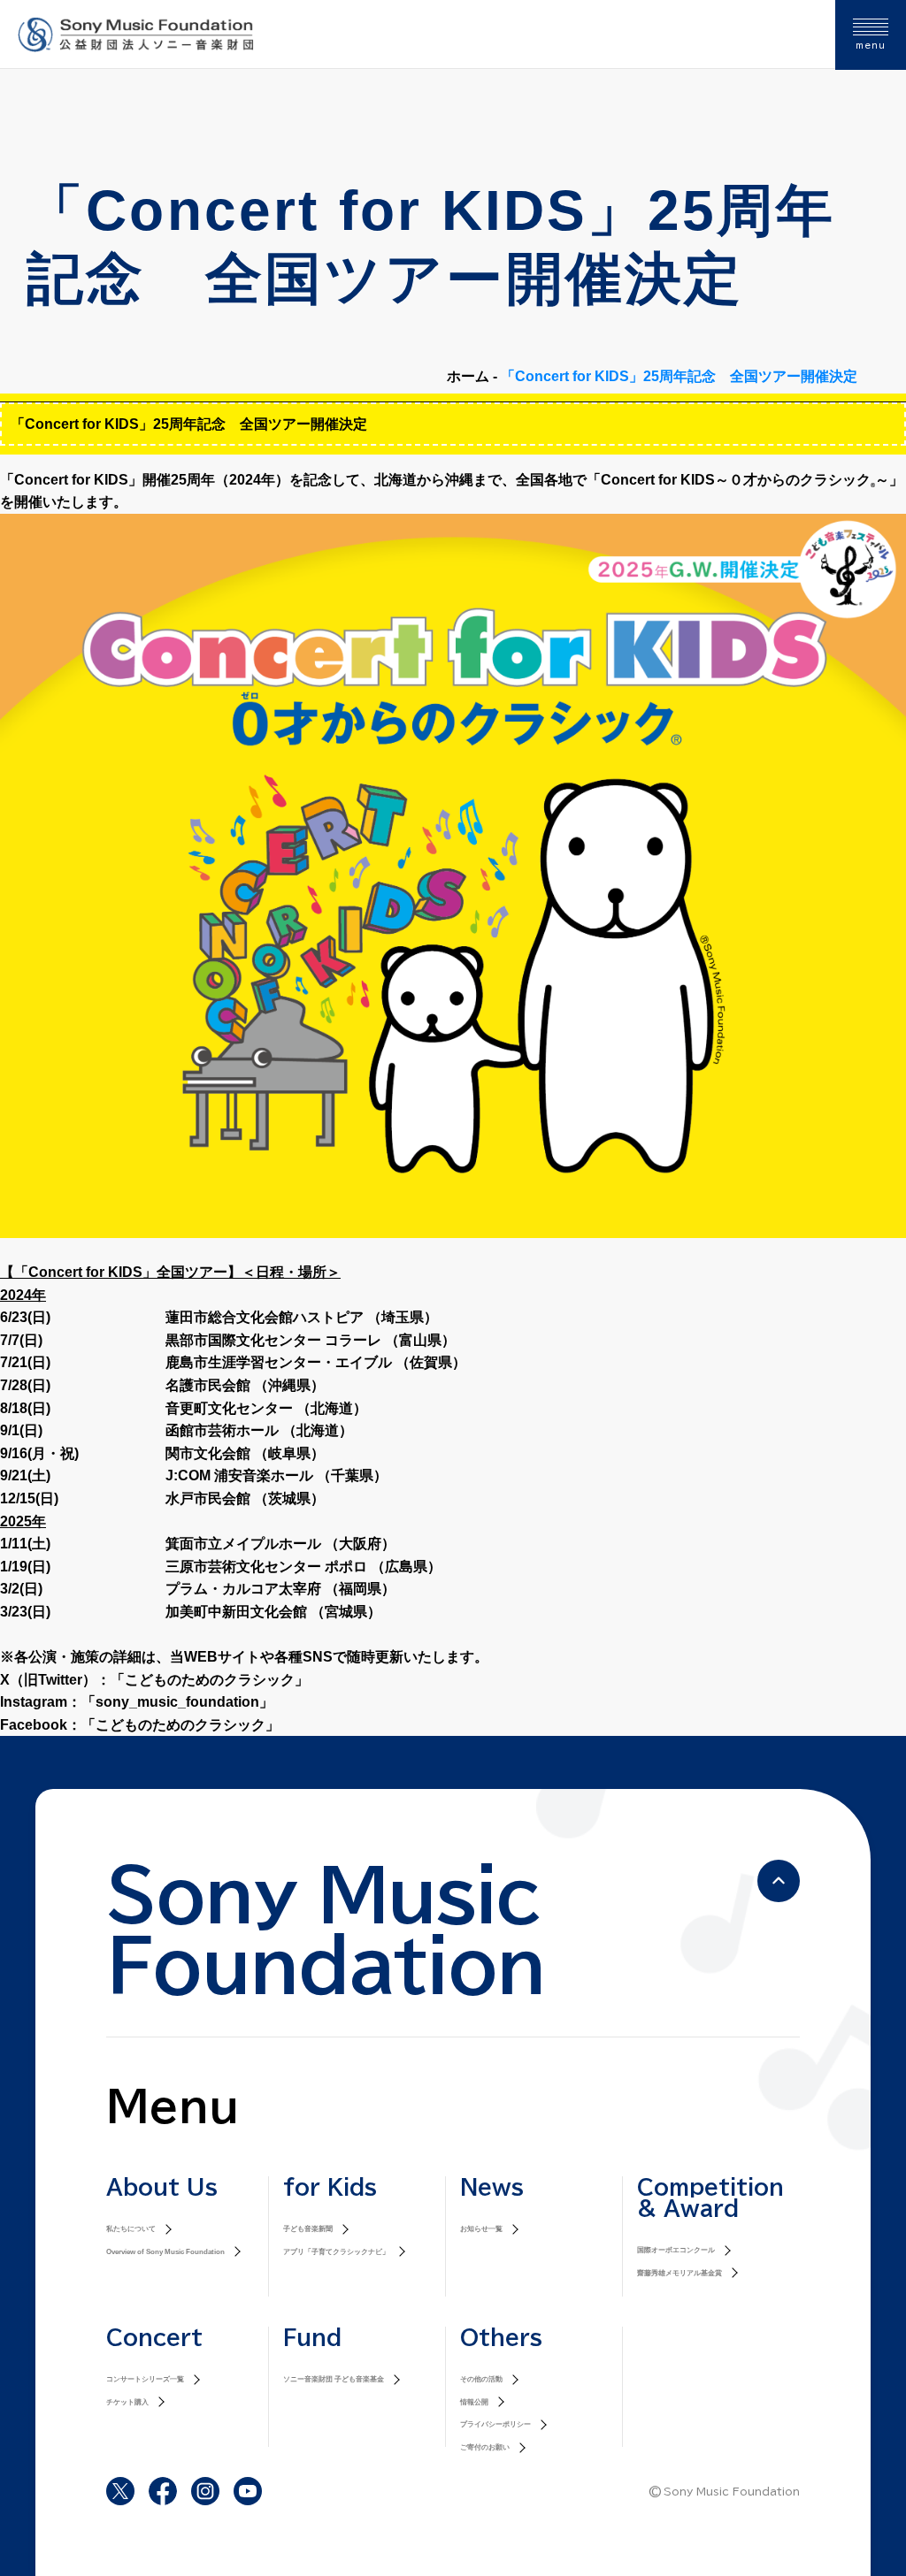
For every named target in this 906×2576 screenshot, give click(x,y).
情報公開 (474, 2402)
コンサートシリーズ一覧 (145, 2379)
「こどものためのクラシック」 (210, 1680)
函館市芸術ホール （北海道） (259, 1430)
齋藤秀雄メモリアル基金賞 (679, 2273)
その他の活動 (481, 2379)
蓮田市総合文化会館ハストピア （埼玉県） (302, 1317)
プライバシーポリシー (495, 2424)
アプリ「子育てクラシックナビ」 (336, 2252)
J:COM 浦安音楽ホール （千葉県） (276, 1475)
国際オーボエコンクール (676, 2250)
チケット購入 (127, 2402)
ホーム (468, 376)
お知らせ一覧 (481, 2229)
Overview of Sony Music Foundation (165, 2252)
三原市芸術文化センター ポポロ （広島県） (303, 1567)
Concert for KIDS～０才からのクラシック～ (745, 480)
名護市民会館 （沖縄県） (245, 1385)
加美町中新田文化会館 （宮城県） (273, 1612)
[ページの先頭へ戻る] (779, 1881)
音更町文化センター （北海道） (266, 1408)
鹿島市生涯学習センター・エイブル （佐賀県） (316, 1362)
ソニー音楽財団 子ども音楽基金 (334, 2379)
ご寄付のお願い (485, 2447)
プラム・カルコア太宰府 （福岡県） (280, 1589)
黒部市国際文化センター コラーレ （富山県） (311, 1340)
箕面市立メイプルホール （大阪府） (280, 1544)
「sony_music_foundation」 (177, 1702)
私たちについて (131, 2229)
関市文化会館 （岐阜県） (245, 1453)
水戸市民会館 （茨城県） (245, 1498)
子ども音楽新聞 (308, 2229)
